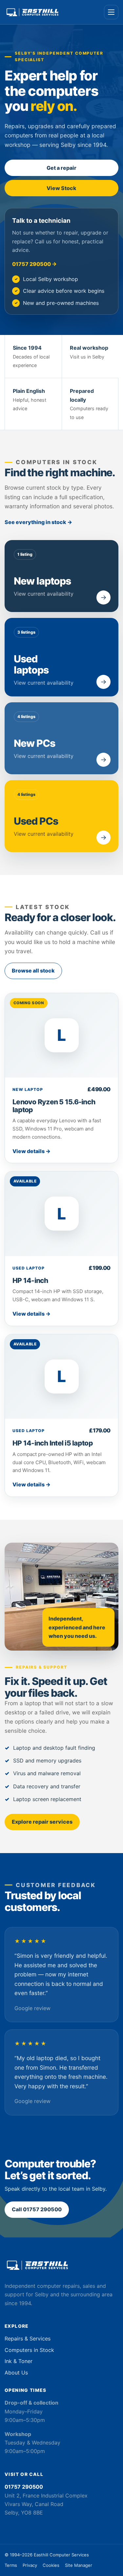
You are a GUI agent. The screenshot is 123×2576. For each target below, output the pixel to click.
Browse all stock (33, 971)
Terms (11, 2565)
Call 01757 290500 (37, 2209)
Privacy (30, 2565)
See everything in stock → (38, 522)
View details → (31, 1151)
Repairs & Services (28, 2339)
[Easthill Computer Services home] (32, 12)
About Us (16, 2373)
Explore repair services (42, 1822)
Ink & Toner (19, 2361)
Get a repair (61, 168)
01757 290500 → (34, 264)
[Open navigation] (111, 12)
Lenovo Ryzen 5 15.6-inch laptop (54, 1106)
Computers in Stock (29, 2350)
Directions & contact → (34, 2527)
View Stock (61, 188)
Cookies (51, 2565)
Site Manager (79, 2565)
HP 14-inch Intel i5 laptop (53, 1443)
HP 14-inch (30, 1280)
